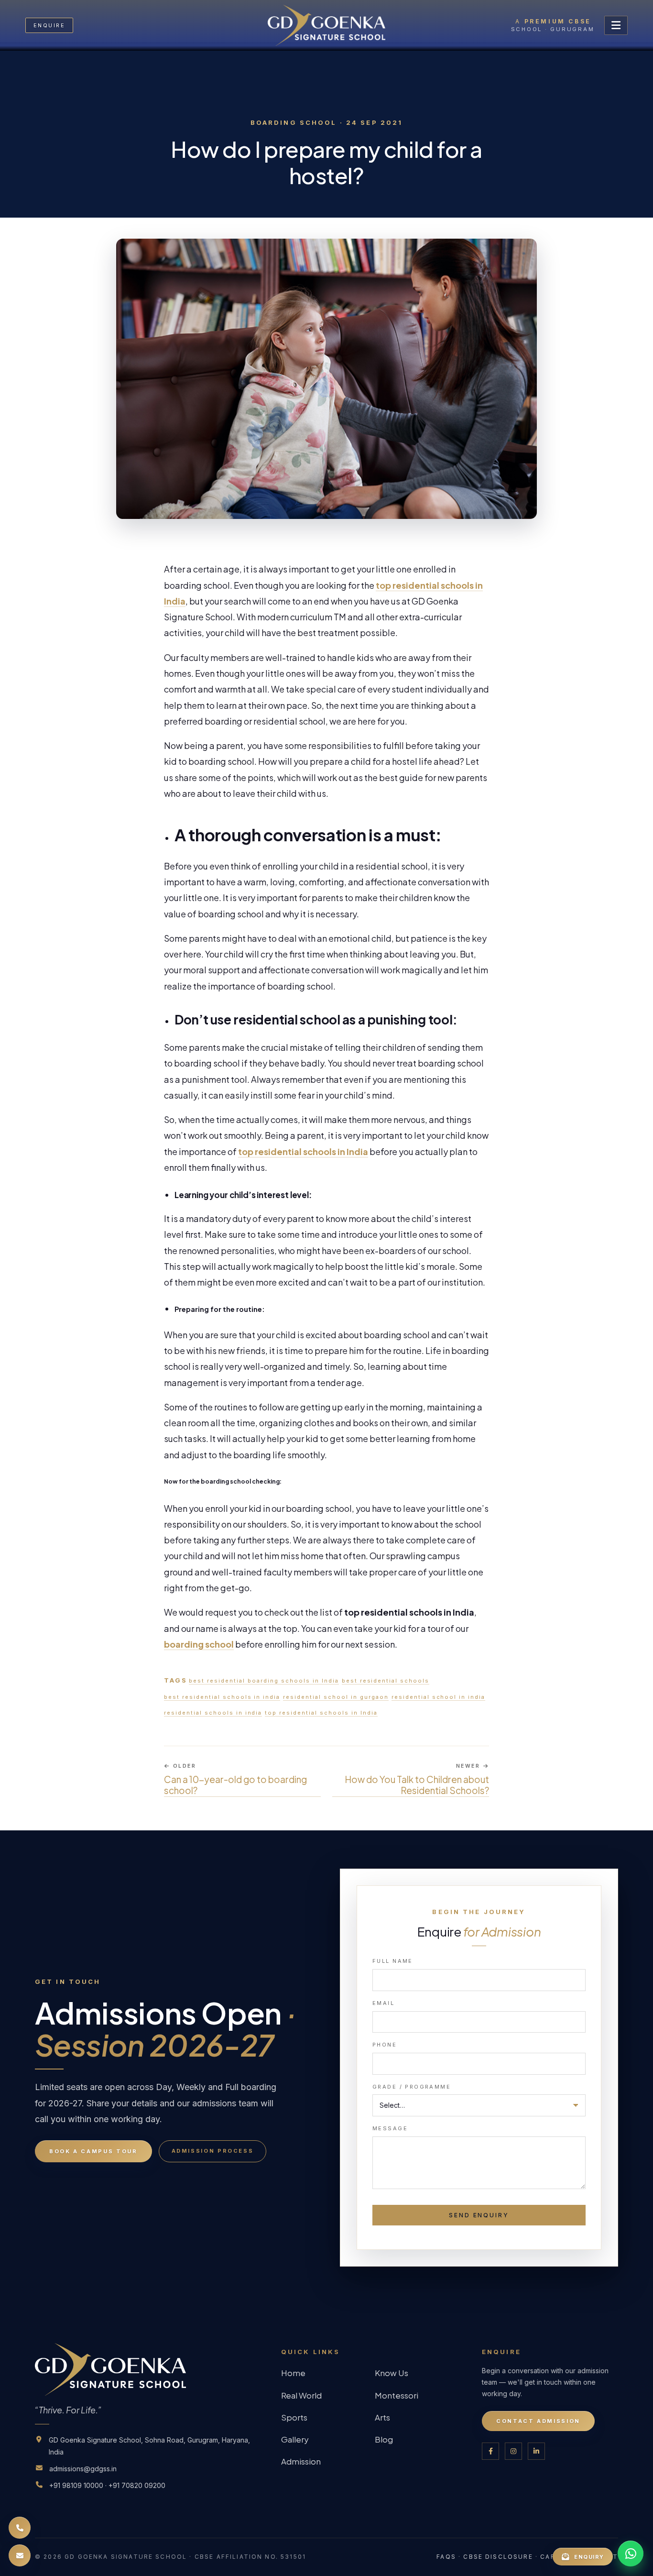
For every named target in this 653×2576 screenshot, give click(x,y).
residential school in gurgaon (336, 1697)
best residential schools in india (222, 1697)
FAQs (446, 2557)
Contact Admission (538, 2421)
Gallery (295, 2439)
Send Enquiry (479, 2215)
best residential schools (386, 1681)
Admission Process (213, 2151)
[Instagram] (513, 2451)
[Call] (20, 2528)
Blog (384, 2439)
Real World (301, 2395)
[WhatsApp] (631, 2554)
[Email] (20, 2555)
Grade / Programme (412, 2087)
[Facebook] (490, 2451)
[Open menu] (616, 25)
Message (390, 2128)
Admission (301, 2461)
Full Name (393, 1961)
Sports (294, 2417)
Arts (382, 2417)
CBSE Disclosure (498, 2557)
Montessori (397, 2395)
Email (383, 2003)
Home (293, 2373)
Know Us (392, 2373)
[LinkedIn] (536, 2451)
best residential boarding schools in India (264, 1681)
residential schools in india (213, 1713)
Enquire (49, 25)
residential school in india (438, 1697)
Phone (385, 2045)
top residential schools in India (321, 1713)
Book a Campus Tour (93, 2151)
